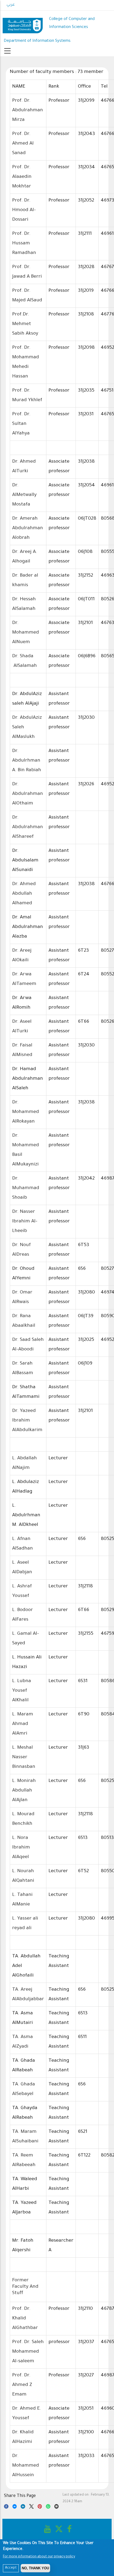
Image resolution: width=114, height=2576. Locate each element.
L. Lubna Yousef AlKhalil (22, 1691)
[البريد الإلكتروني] (57, 2507)
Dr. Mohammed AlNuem (26, 633)
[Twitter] (31, 2507)
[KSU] (23, 24)
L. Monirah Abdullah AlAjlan (24, 1791)
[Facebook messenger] (15, 2507)
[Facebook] (6, 2507)
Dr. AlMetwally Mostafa (24, 495)
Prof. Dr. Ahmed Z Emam (22, 2385)
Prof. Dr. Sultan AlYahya (21, 424)
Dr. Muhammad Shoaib (26, 1188)
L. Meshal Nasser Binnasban (24, 1757)
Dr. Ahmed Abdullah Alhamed (24, 894)
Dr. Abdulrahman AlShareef (28, 827)
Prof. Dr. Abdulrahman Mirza (28, 110)
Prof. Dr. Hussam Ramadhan (24, 244)
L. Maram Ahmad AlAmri (23, 1724)
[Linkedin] (23, 2507)
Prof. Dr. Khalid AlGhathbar (25, 2319)
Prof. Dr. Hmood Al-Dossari (24, 210)
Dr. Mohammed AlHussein (26, 2466)
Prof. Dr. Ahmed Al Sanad (23, 144)
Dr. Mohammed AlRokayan (26, 1112)
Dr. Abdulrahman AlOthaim (28, 794)
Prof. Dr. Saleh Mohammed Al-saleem (28, 2352)
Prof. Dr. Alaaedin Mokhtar (22, 177)
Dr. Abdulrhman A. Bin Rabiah (27, 761)
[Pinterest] (40, 2507)
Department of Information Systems (37, 41)
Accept (11, 2568)
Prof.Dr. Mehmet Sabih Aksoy (25, 324)
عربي (11, 5)
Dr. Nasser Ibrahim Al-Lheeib (25, 1222)
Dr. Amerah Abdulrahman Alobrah (28, 528)
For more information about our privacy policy (39, 2557)
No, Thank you (35, 2568)
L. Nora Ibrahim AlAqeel (21, 1848)
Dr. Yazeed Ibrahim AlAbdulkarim (27, 1421)
